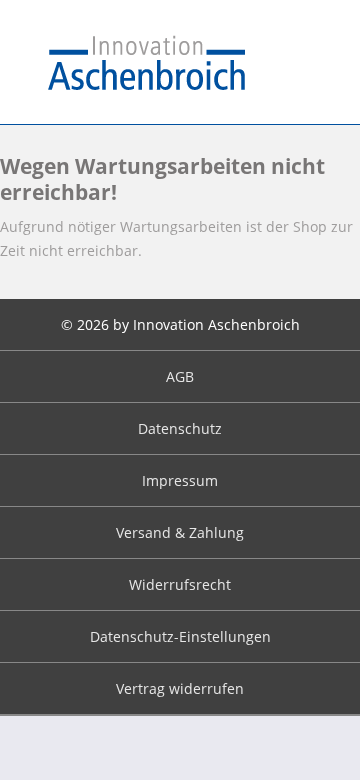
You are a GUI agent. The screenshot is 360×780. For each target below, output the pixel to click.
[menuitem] (180, 377)
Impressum (180, 480)
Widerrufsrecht (180, 584)
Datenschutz (180, 428)
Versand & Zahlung (180, 532)
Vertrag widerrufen (180, 688)
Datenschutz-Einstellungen (180, 636)
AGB (180, 376)
